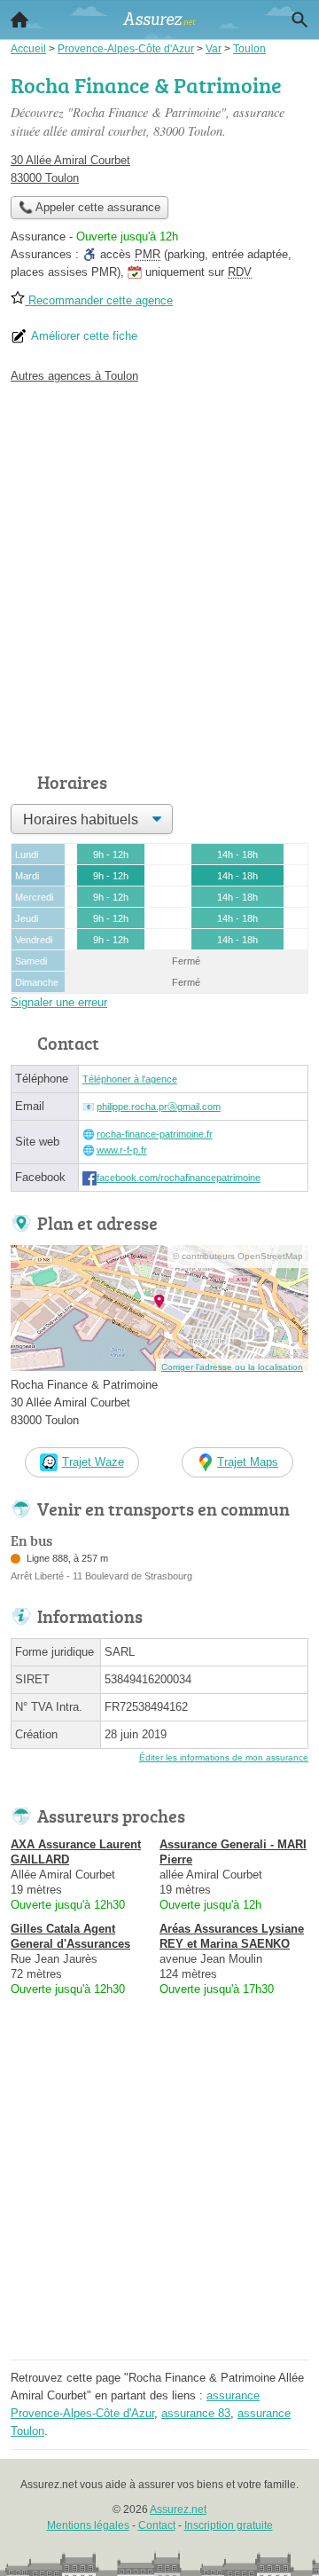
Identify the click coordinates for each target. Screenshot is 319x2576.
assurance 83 (196, 2413)
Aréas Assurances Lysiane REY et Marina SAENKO (232, 1936)
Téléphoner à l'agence (130, 1079)
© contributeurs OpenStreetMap (238, 1256)
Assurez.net (178, 2509)
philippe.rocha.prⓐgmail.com (159, 1107)
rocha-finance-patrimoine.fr (155, 1134)
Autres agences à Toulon (74, 376)
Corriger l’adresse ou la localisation (232, 1367)
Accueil (19, 20)
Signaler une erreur (59, 1002)
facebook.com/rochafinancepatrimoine (179, 1178)
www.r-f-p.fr (122, 1150)
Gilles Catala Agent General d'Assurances (70, 1936)
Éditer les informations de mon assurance (224, 1757)
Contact (157, 2525)
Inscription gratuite (229, 2525)
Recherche (300, 20)
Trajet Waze (93, 1462)
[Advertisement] (159, 573)
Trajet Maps (248, 1462)
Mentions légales (88, 2525)
